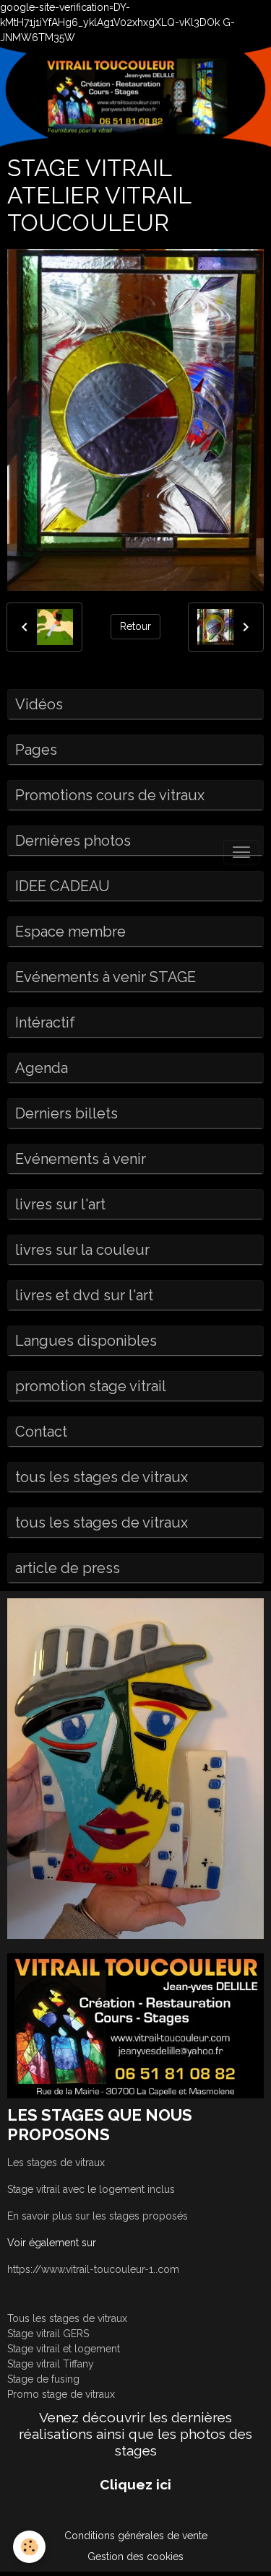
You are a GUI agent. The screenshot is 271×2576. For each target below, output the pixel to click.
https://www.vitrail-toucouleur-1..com (93, 2269)
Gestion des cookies (135, 2557)
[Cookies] (29, 2547)
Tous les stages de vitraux (67, 2318)
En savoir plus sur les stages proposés (98, 2216)
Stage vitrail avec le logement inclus (91, 2189)
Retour (135, 626)
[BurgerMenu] (241, 852)
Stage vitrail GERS (48, 2334)
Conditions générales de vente (136, 2536)
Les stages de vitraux (56, 2163)
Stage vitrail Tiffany (51, 2364)
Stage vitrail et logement (64, 2349)
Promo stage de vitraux (61, 2394)
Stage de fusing (43, 2379)
